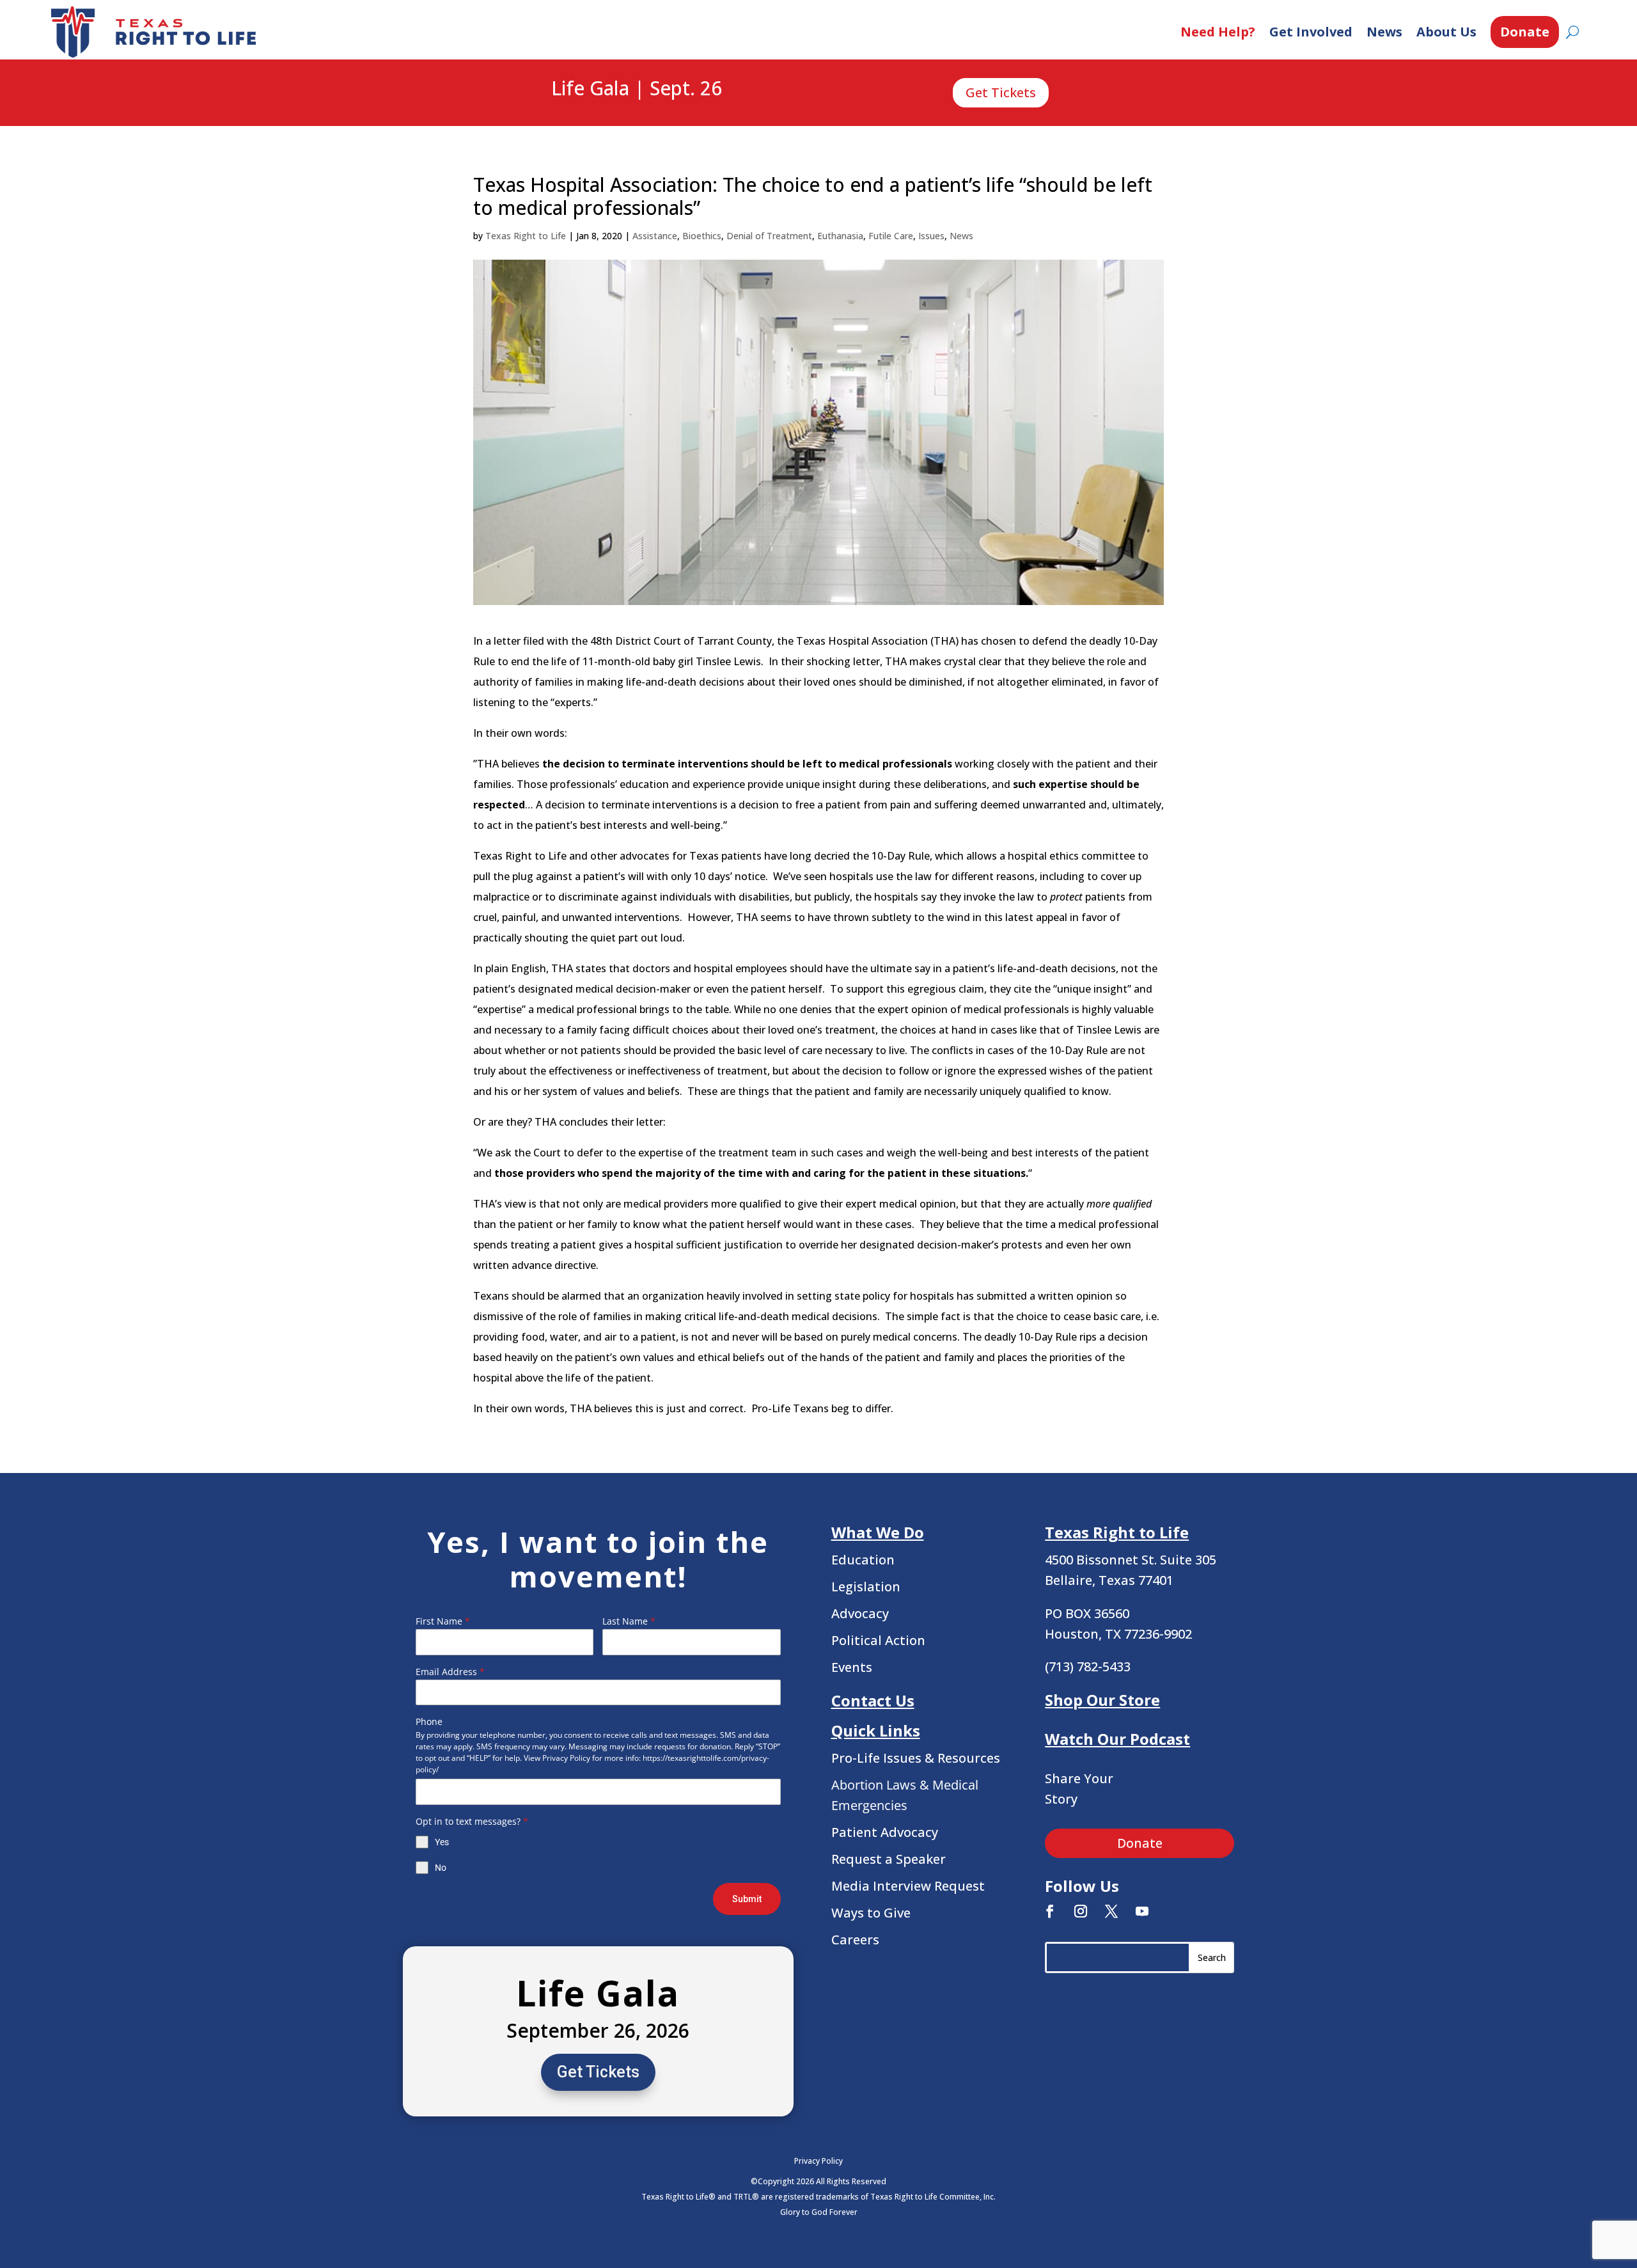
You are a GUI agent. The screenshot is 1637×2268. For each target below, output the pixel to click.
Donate (1525, 32)
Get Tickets (1001, 92)
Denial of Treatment (769, 236)
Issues (931, 236)
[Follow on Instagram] (1081, 1911)
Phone (429, 1721)
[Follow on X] (1111, 1911)
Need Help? (1218, 32)
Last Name (629, 1621)
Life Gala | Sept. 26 (637, 89)
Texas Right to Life (526, 236)
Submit (747, 1899)
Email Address (450, 1672)
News (1384, 32)
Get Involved (1311, 32)
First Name (443, 1621)
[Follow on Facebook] (1050, 1911)
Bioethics (702, 236)
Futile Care (891, 236)
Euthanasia (840, 236)
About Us (1446, 32)
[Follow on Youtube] (1142, 1911)
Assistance (655, 236)
